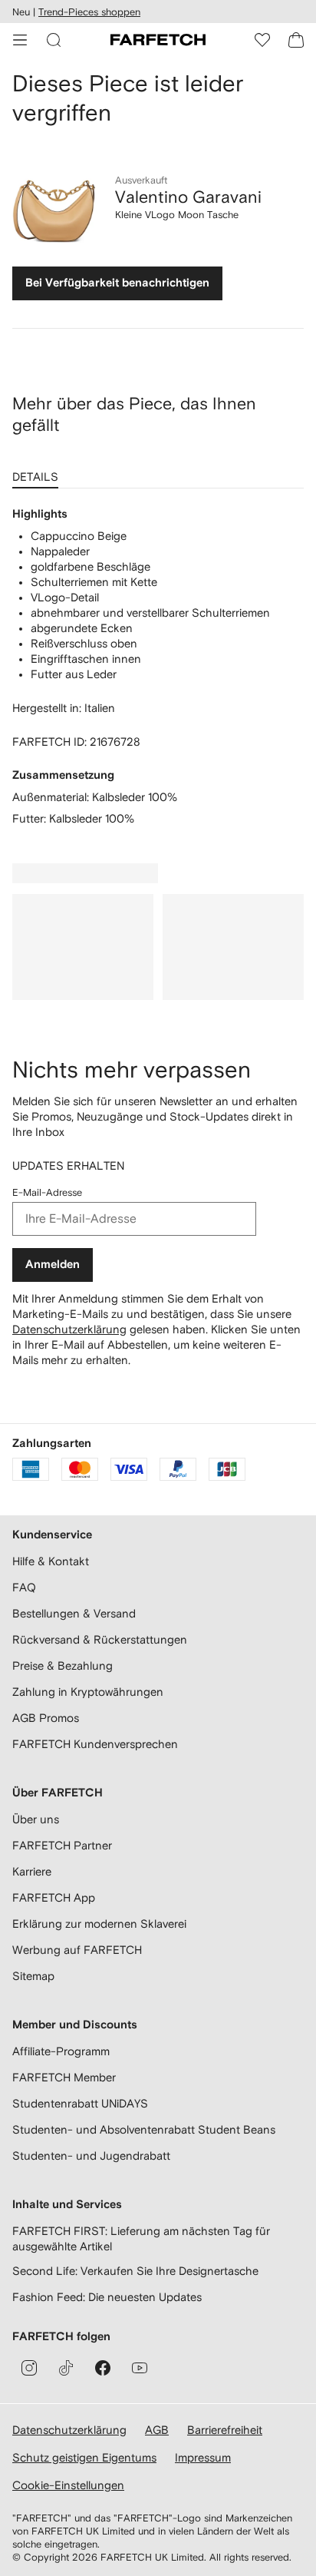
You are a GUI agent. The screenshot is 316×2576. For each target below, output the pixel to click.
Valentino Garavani (188, 197)
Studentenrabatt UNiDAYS (80, 2103)
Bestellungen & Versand (74, 1613)
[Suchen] (54, 40)
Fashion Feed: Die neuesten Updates (107, 2297)
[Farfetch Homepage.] (158, 40)
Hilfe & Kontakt (51, 1561)
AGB (157, 2430)
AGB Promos (46, 1718)
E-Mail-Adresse (47, 1192)
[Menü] (20, 40)
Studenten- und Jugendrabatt (91, 2155)
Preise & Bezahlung (63, 1665)
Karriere (32, 1871)
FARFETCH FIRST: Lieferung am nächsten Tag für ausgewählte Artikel (141, 2238)
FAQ (24, 1587)
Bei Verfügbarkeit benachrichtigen (117, 283)
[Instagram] (29, 2368)
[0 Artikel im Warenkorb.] (296, 40)
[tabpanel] (158, 667)
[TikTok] (66, 2368)
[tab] (38, 472)
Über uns (36, 1819)
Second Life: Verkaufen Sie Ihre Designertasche (135, 2271)
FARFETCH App (54, 1897)
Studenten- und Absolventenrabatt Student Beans (144, 2129)
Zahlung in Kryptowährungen (88, 1692)
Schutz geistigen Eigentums (84, 2457)
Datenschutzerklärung (69, 1329)
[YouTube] (140, 2368)
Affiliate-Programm (61, 2051)
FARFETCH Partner (62, 1845)
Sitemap (33, 1976)
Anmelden (53, 1265)
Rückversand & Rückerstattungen (100, 1639)
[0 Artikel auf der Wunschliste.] (262, 40)
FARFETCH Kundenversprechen (95, 1744)
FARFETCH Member (64, 2077)
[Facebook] (103, 2368)
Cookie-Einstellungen (68, 2485)
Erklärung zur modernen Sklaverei (99, 1924)
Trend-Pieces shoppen (89, 12)
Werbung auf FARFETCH (77, 1950)
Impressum (203, 2457)
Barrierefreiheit (225, 2430)
